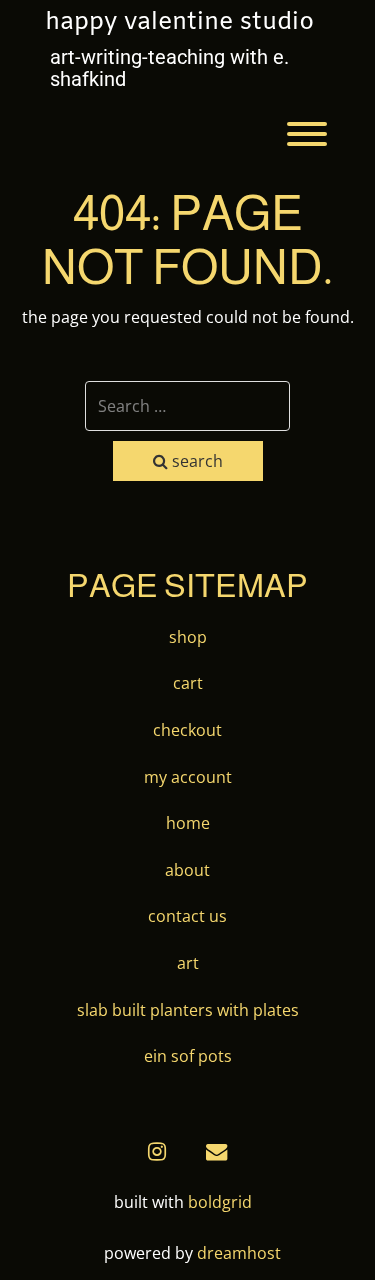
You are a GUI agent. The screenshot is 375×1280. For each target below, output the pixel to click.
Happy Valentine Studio (179, 23)
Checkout (187, 730)
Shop (188, 637)
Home (188, 823)
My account (188, 777)
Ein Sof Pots (188, 1056)
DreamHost (239, 1253)
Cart (188, 683)
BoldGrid (220, 1202)
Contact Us (187, 916)
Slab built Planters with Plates (188, 1010)
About (187, 870)
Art (188, 963)
